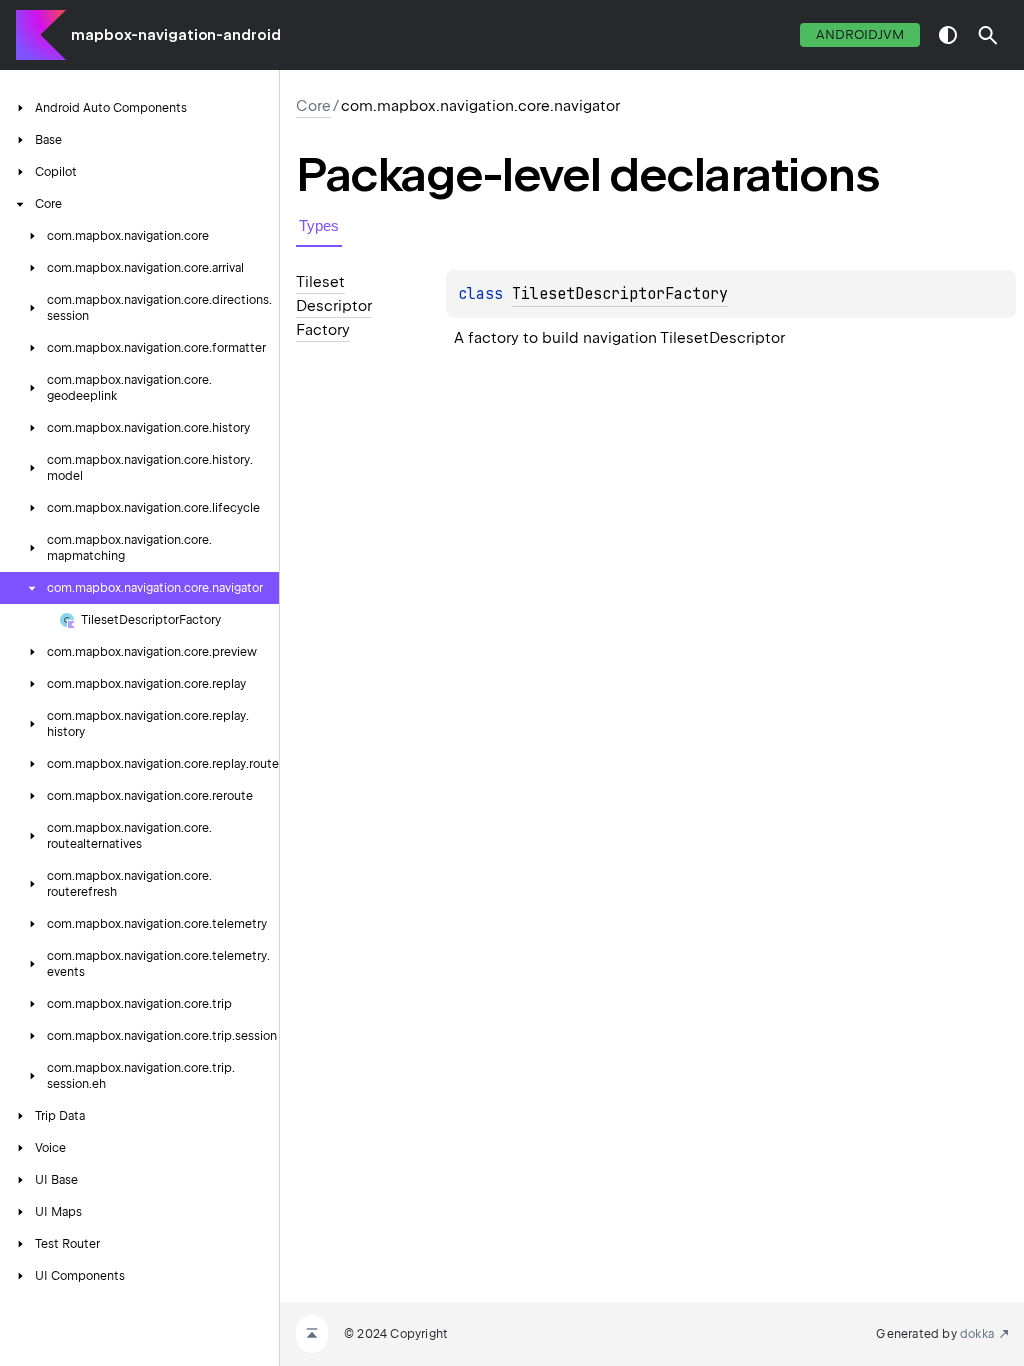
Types (319, 225)
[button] (988, 35)
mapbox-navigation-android (176, 35)
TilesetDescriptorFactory (620, 294)
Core (313, 106)
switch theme (948, 35)
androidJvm (860, 34)
